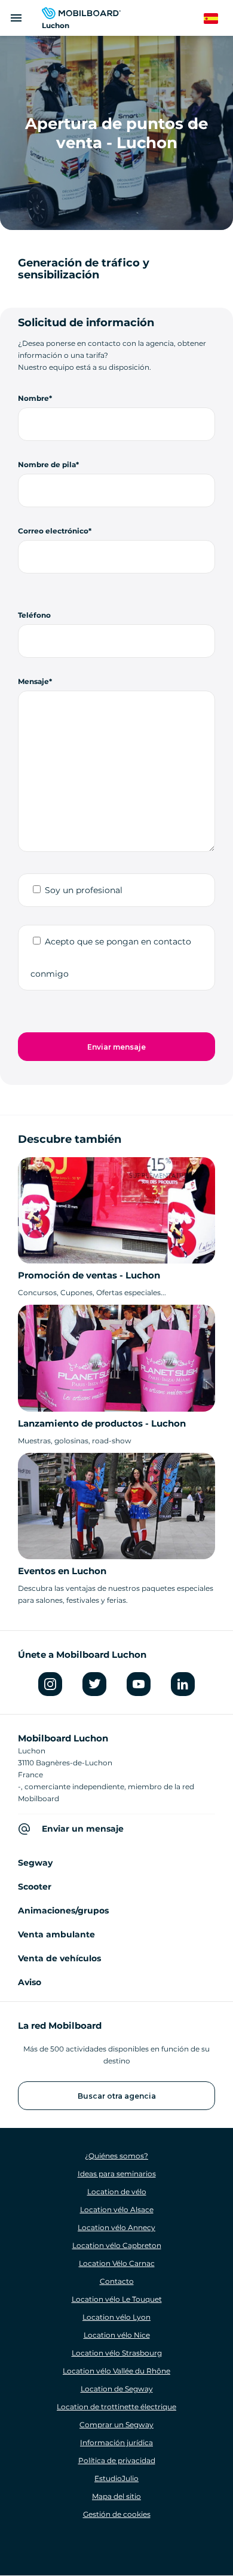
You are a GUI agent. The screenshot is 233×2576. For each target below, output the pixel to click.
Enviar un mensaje (83, 1829)
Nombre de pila (47, 464)
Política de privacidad (117, 2460)
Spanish (218, 19)
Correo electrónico (53, 531)
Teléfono (34, 615)
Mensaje (33, 681)
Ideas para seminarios (117, 2174)
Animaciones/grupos (63, 1910)
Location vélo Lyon (116, 2317)
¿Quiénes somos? (116, 2156)
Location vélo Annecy (116, 2227)
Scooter (35, 1887)
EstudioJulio (116, 2478)
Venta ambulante (56, 1934)
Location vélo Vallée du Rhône (116, 2371)
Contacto (117, 2281)
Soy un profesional (84, 890)
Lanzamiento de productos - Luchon (102, 1423)
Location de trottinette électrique (116, 2407)
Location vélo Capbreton (117, 2245)
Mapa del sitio (116, 2496)
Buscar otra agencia (117, 2096)
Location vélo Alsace (117, 2209)
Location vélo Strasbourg (117, 2353)
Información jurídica (116, 2442)
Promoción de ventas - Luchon (89, 1275)
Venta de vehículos (59, 1958)
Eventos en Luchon (62, 1571)
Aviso (30, 1982)
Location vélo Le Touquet (117, 2299)
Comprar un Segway (116, 2425)
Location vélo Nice (117, 2335)
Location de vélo (117, 2192)
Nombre (33, 398)
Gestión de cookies (117, 2514)
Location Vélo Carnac (117, 2263)
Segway (35, 1863)
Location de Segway (117, 2389)
